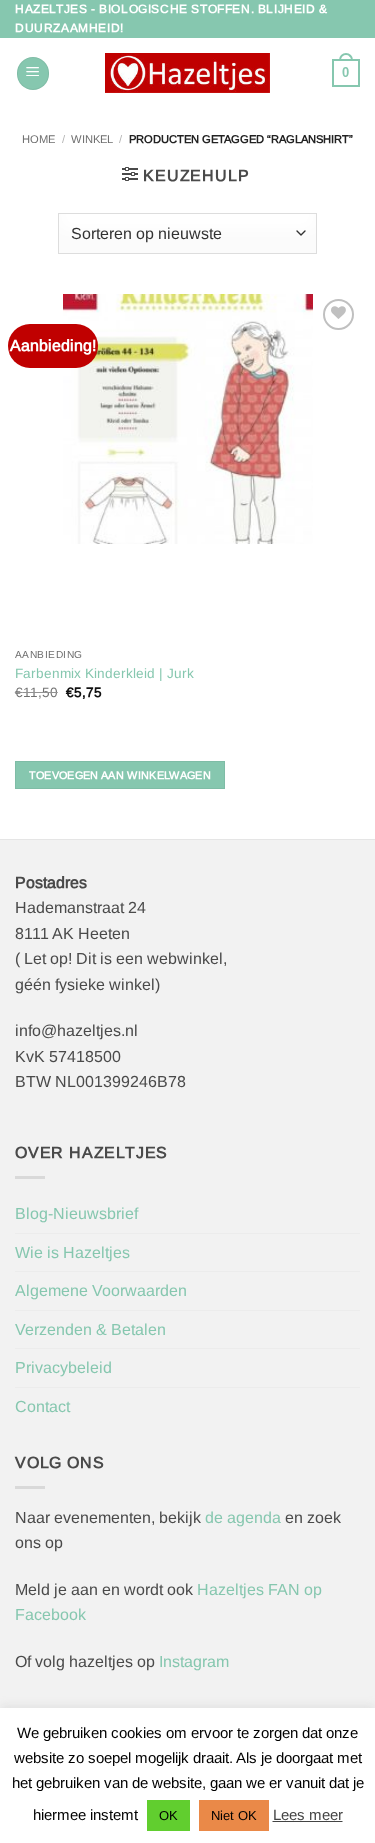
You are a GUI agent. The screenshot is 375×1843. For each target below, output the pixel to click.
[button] (33, 73)
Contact (42, 1406)
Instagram (194, 1661)
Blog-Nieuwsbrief (76, 1213)
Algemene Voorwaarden (101, 1290)
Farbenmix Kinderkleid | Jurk (104, 673)
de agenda (245, 1517)
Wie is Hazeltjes (72, 1252)
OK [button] (168, 1815)
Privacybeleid (63, 1367)
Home (38, 139)
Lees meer (308, 1814)
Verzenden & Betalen (90, 1329)
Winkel (92, 139)
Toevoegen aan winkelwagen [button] (120, 775)
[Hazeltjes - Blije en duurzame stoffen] (188, 73)
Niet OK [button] (234, 1815)
